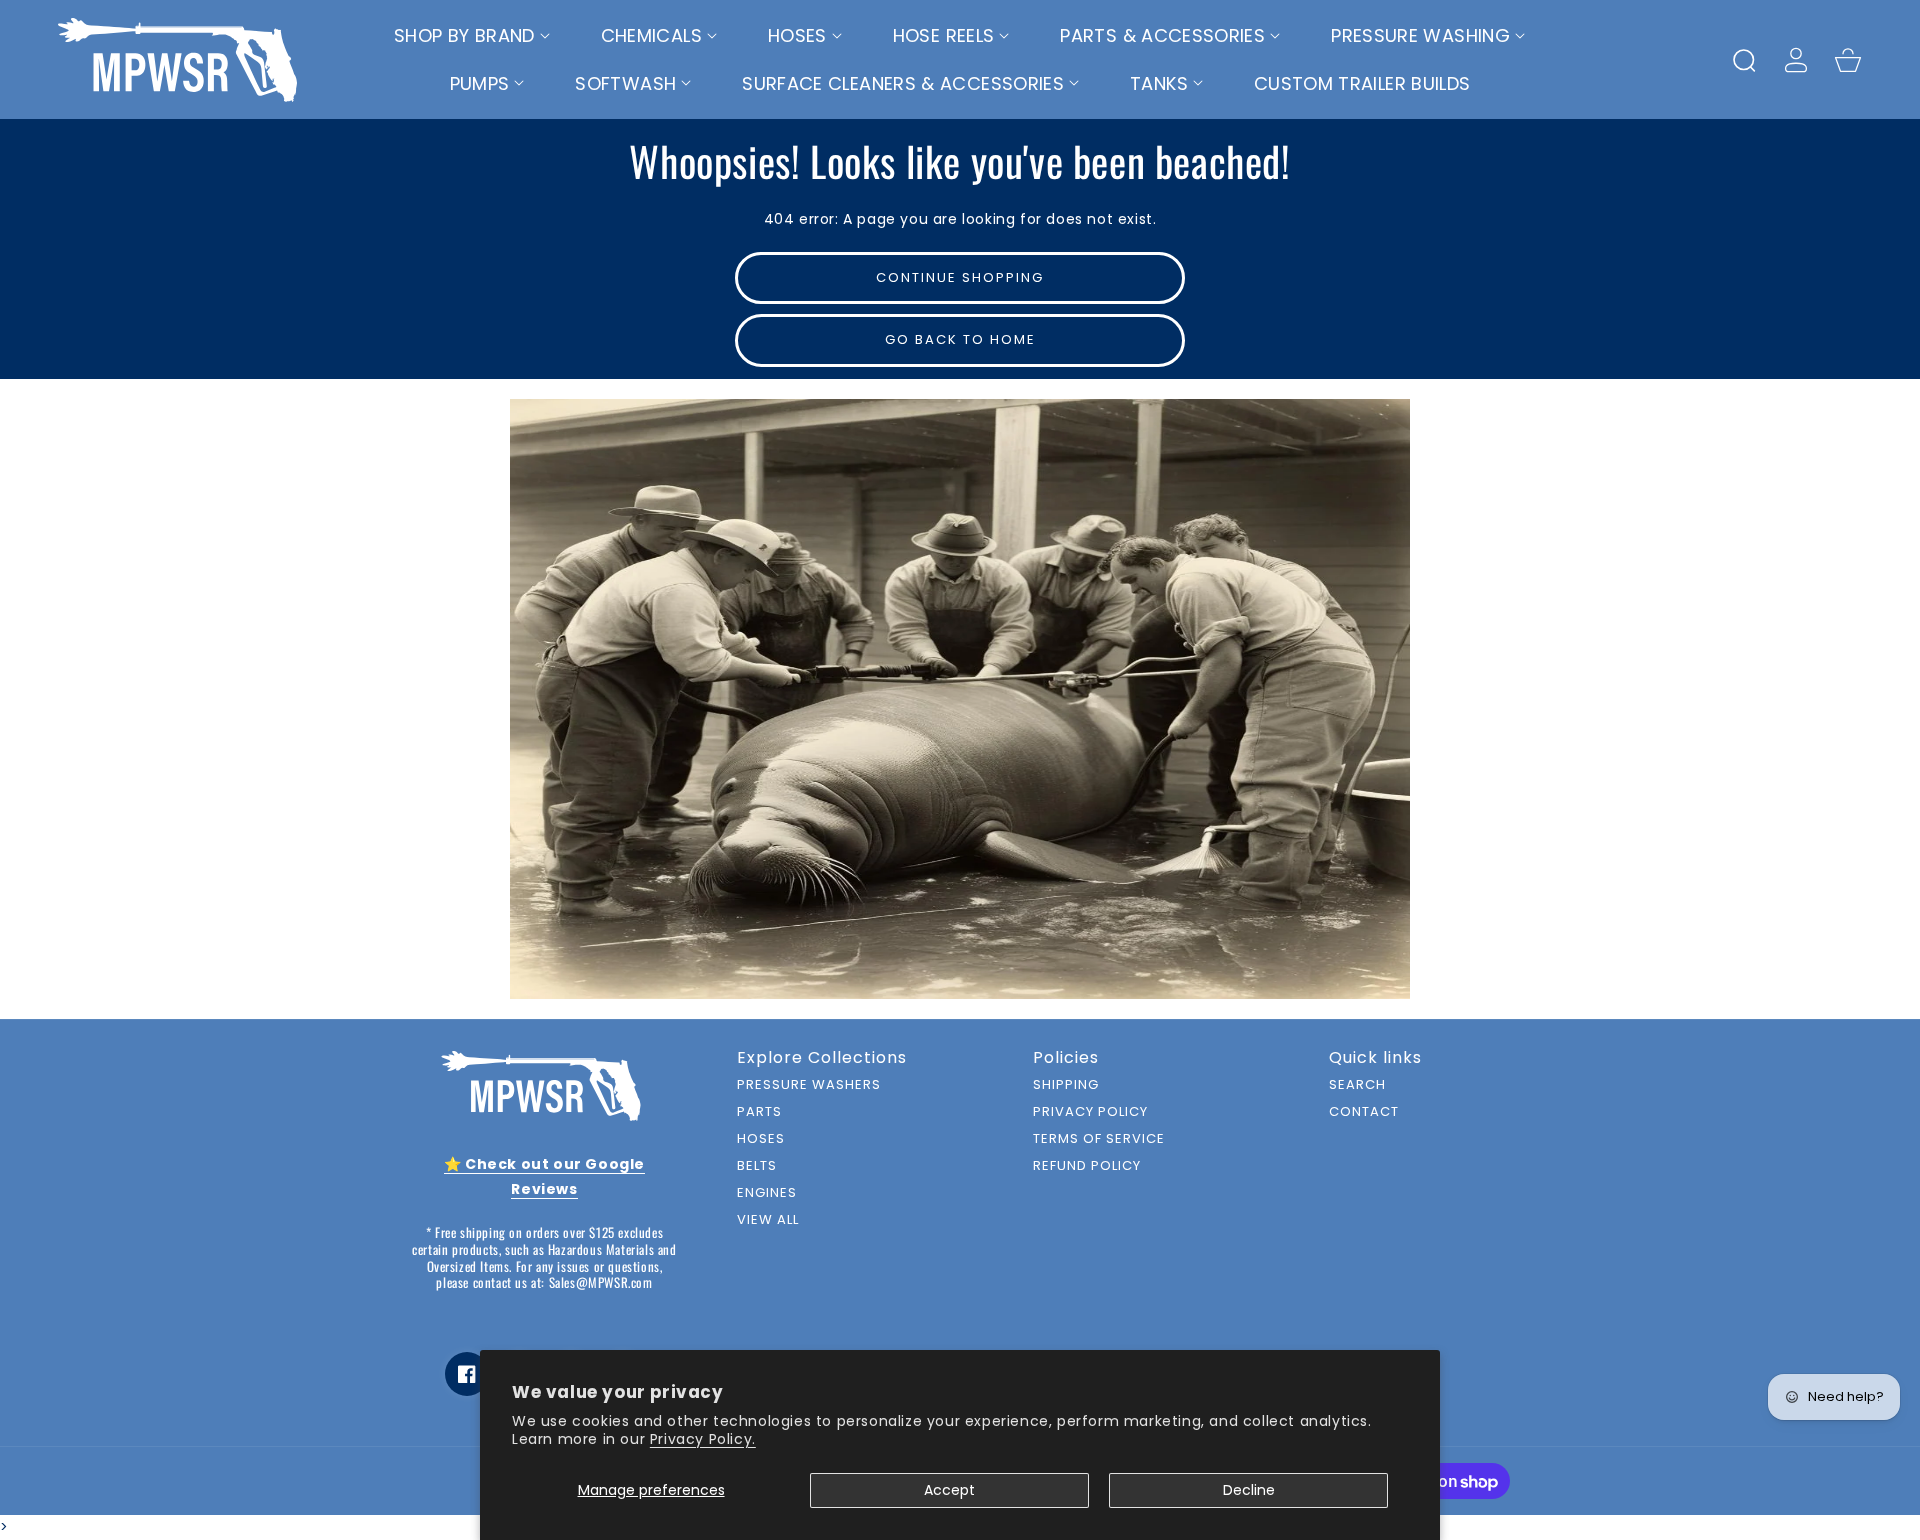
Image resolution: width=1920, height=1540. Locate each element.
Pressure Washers (809, 1085)
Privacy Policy (1090, 1112)
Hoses (761, 1139)
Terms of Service (1099, 1139)
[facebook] (467, 1374)
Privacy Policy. (703, 1439)
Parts (759, 1112)
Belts (757, 1166)
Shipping (1066, 1085)
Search (1357, 1085)
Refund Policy (1087, 1166)
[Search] (1744, 60)
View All (768, 1220)
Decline (1249, 1490)
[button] (472, 36)
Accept (949, 1490)
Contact (1364, 1112)
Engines (767, 1193)
